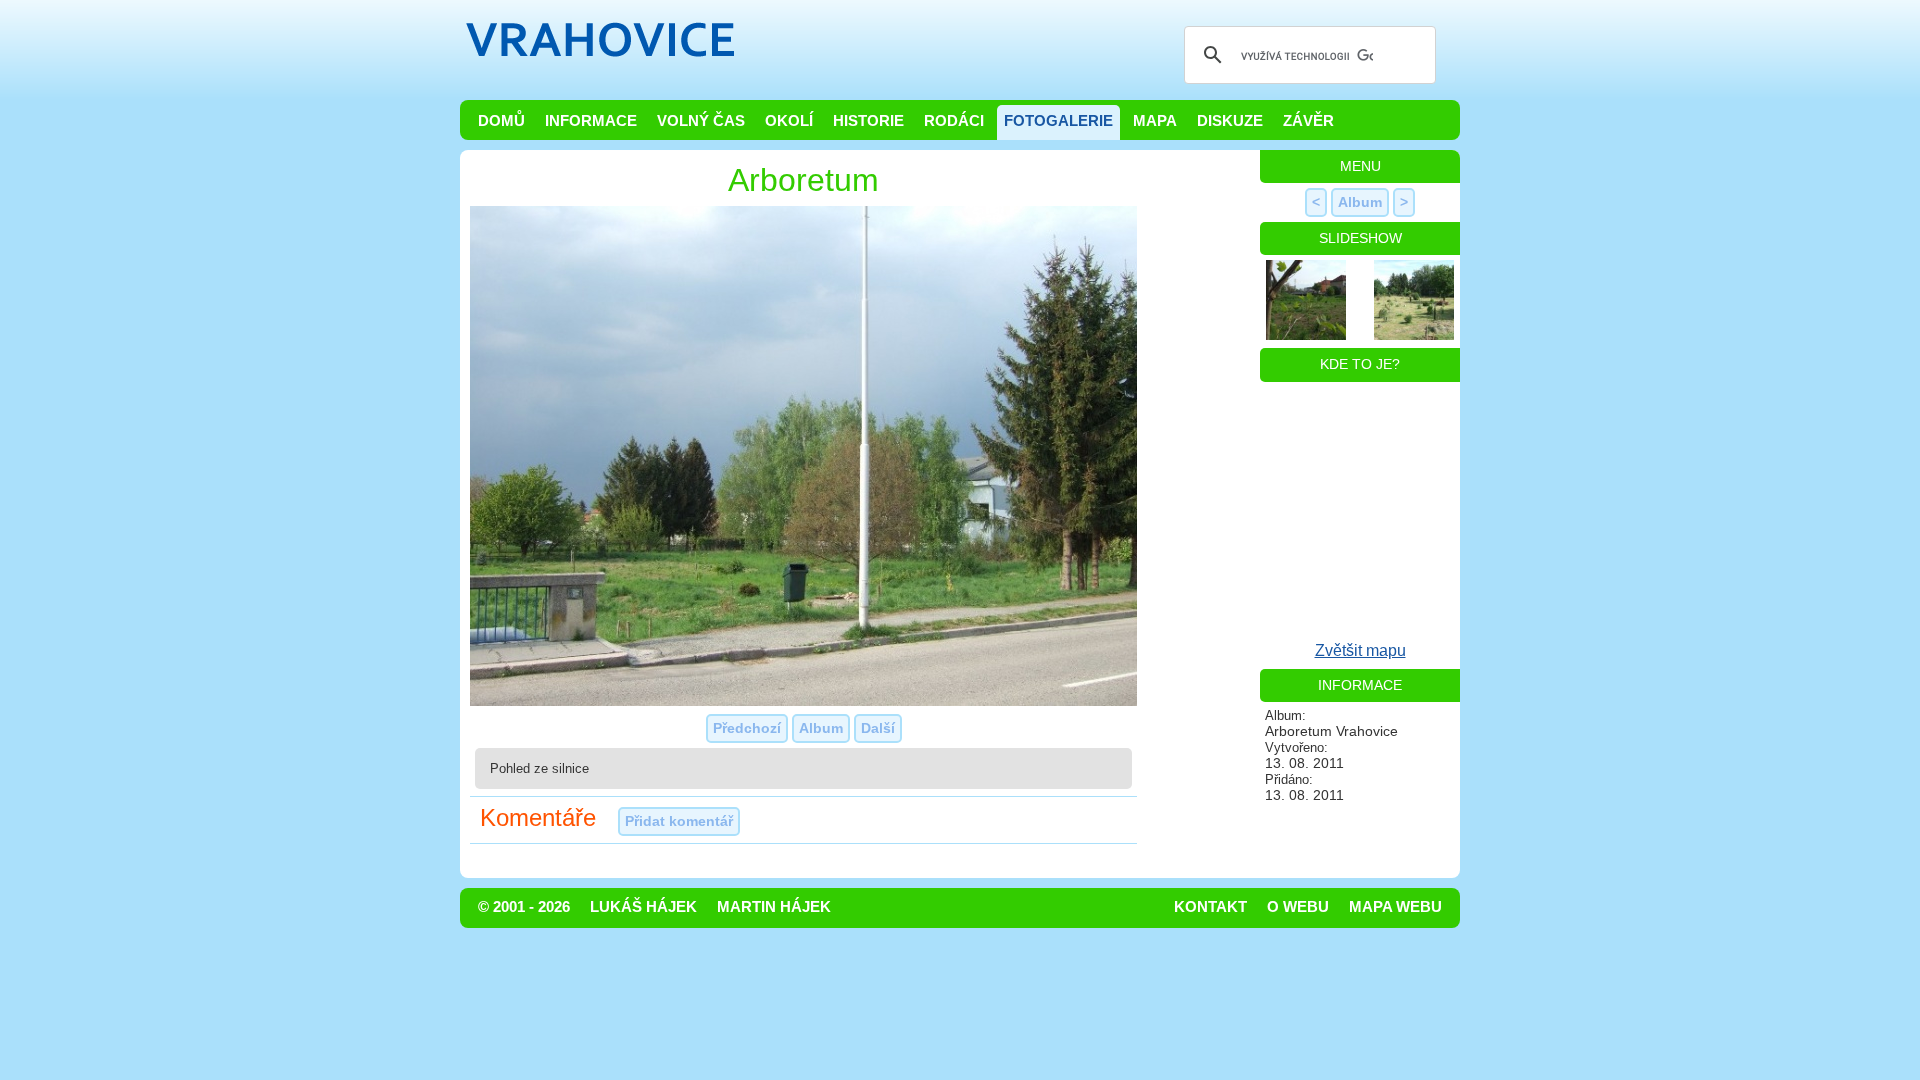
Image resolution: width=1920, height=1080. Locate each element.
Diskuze (1230, 121)
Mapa (1155, 121)
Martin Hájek (774, 907)
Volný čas (701, 121)
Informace (591, 121)
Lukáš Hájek (643, 907)
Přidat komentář (679, 821)
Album (821, 728)
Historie (868, 121)
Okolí (789, 121)
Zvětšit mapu (1360, 650)
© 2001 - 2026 (524, 907)
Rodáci (954, 121)
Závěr (1308, 121)
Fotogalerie (1058, 121)
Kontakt (1210, 907)
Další (878, 728)
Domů (501, 121)
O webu (1298, 907)
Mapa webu (1395, 907)
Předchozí (747, 728)
